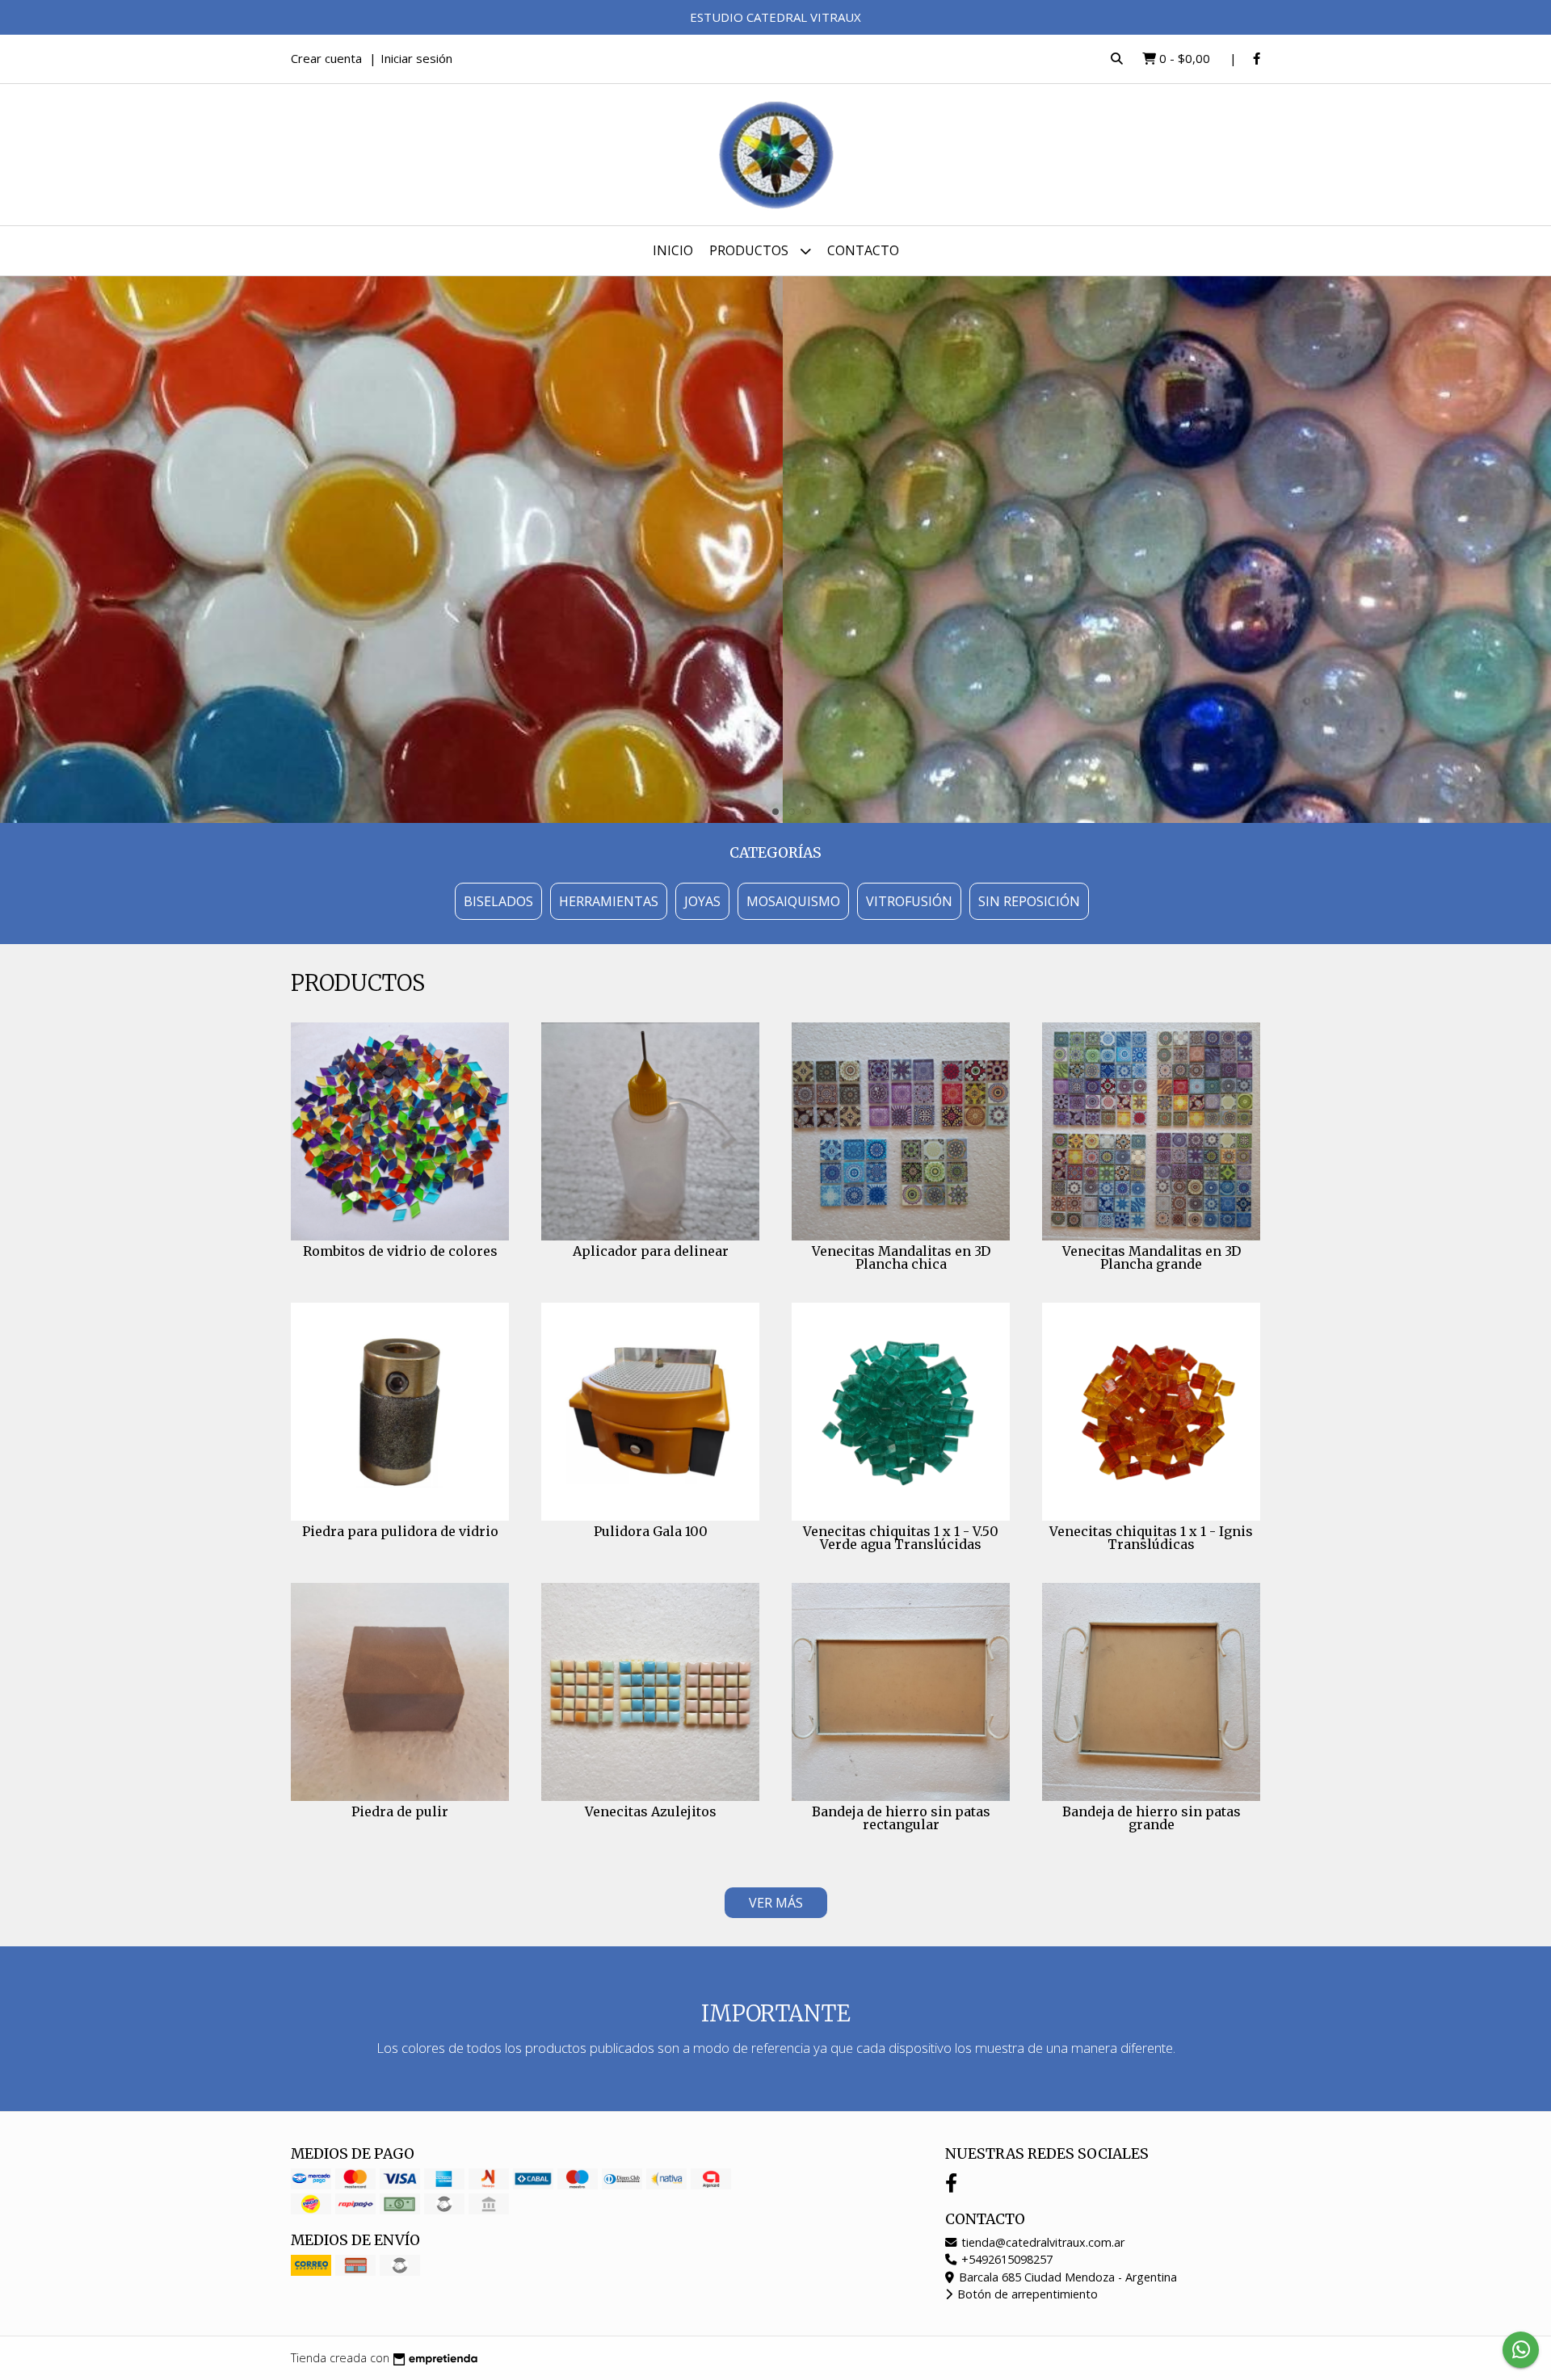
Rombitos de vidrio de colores (400, 1251)
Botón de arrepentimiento (1026, 2294)
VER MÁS (776, 1903)
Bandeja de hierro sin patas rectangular (901, 1818)
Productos (750, 250)
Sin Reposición (1029, 901)
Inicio (673, 250)
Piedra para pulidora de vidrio (400, 1531)
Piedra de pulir (400, 1811)
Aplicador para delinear (651, 1251)
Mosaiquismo (793, 901)
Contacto (863, 250)
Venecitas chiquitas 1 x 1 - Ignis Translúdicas (1151, 1538)
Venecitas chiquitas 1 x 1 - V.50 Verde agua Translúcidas (901, 1538)
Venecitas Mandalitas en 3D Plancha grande (1152, 1257)
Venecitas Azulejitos (651, 1811)
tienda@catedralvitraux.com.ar (1041, 2242)
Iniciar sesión (416, 58)
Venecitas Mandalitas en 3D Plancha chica (901, 1257)
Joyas (702, 901)
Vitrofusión (909, 901)
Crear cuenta (326, 58)
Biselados (498, 901)
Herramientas (609, 901)
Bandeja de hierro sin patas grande (1152, 1818)
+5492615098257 (1005, 2259)
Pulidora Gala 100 (651, 1531)
